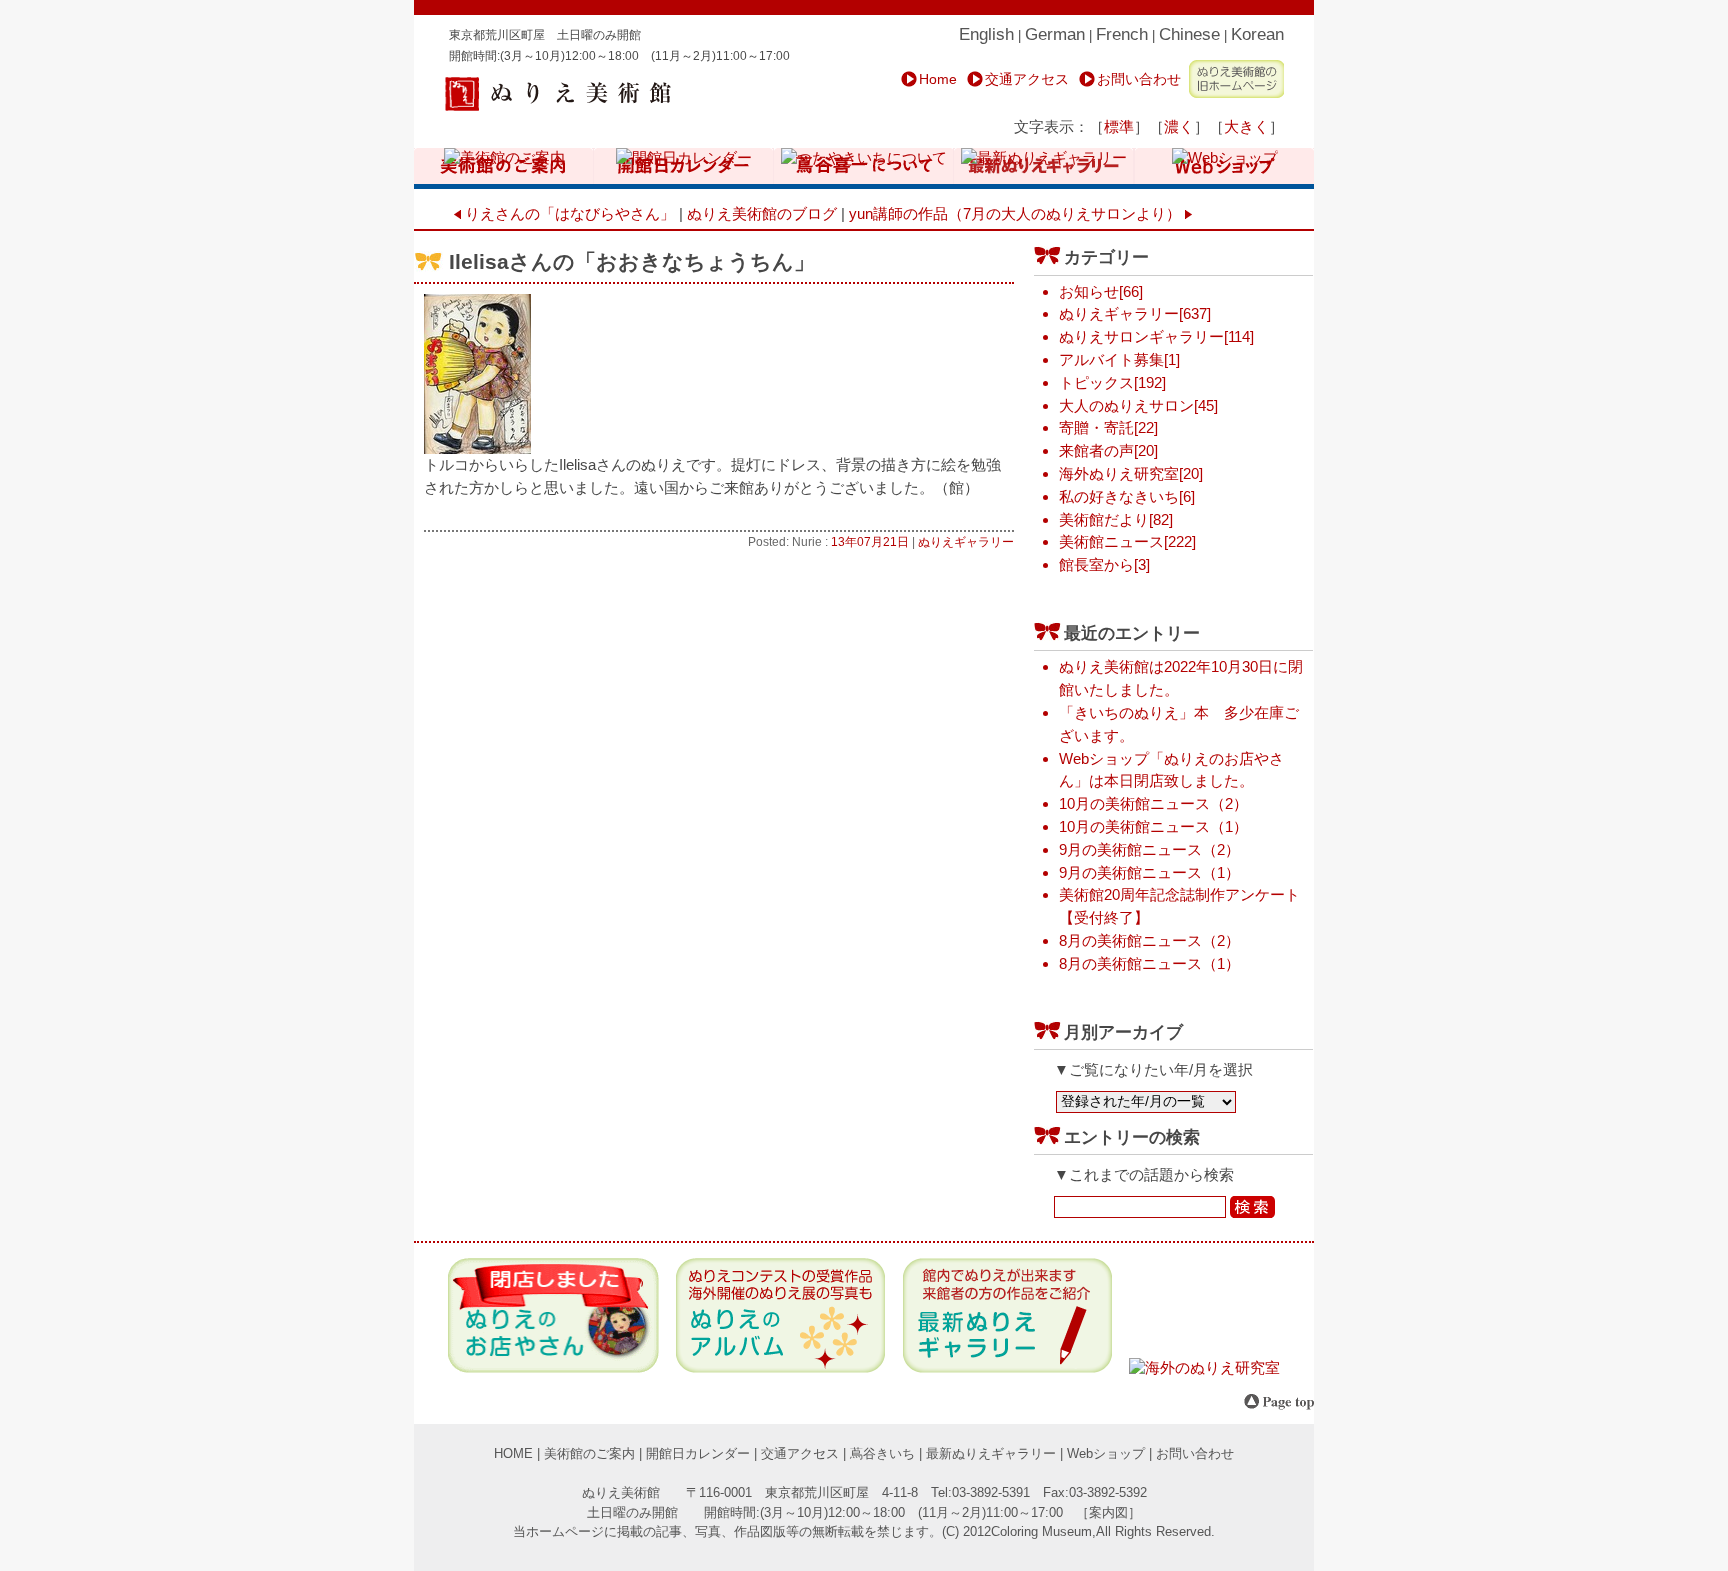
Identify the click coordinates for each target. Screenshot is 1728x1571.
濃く (1179, 126)
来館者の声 (1096, 450)
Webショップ (1106, 1453)
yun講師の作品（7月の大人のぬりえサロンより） (1017, 213)
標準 (1119, 126)
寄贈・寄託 (1096, 427)
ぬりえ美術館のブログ (762, 213)
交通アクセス (1027, 79)
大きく (1246, 126)
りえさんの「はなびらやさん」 (568, 213)
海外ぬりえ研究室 (1119, 473)
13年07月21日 (870, 542)
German (1055, 34)
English (986, 34)
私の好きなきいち (1119, 496)
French (1122, 34)
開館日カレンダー (698, 1453)
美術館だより (1104, 519)
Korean (1257, 34)
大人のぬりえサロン (1126, 405)
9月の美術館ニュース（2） (1149, 849)
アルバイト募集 (1111, 359)
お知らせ (1089, 291)
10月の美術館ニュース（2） (1153, 803)
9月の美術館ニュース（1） (1149, 872)
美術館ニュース (1111, 541)
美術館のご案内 (589, 1453)
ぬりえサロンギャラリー (1141, 336)
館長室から (1096, 564)
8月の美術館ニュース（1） (1149, 963)
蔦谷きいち (882, 1453)
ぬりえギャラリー (966, 542)
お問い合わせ (1139, 79)
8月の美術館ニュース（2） (1149, 940)
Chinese (1189, 34)
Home (938, 79)
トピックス (1096, 382)
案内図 (1108, 1512)
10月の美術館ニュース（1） (1153, 826)
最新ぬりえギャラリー (991, 1453)
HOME (513, 1453)
